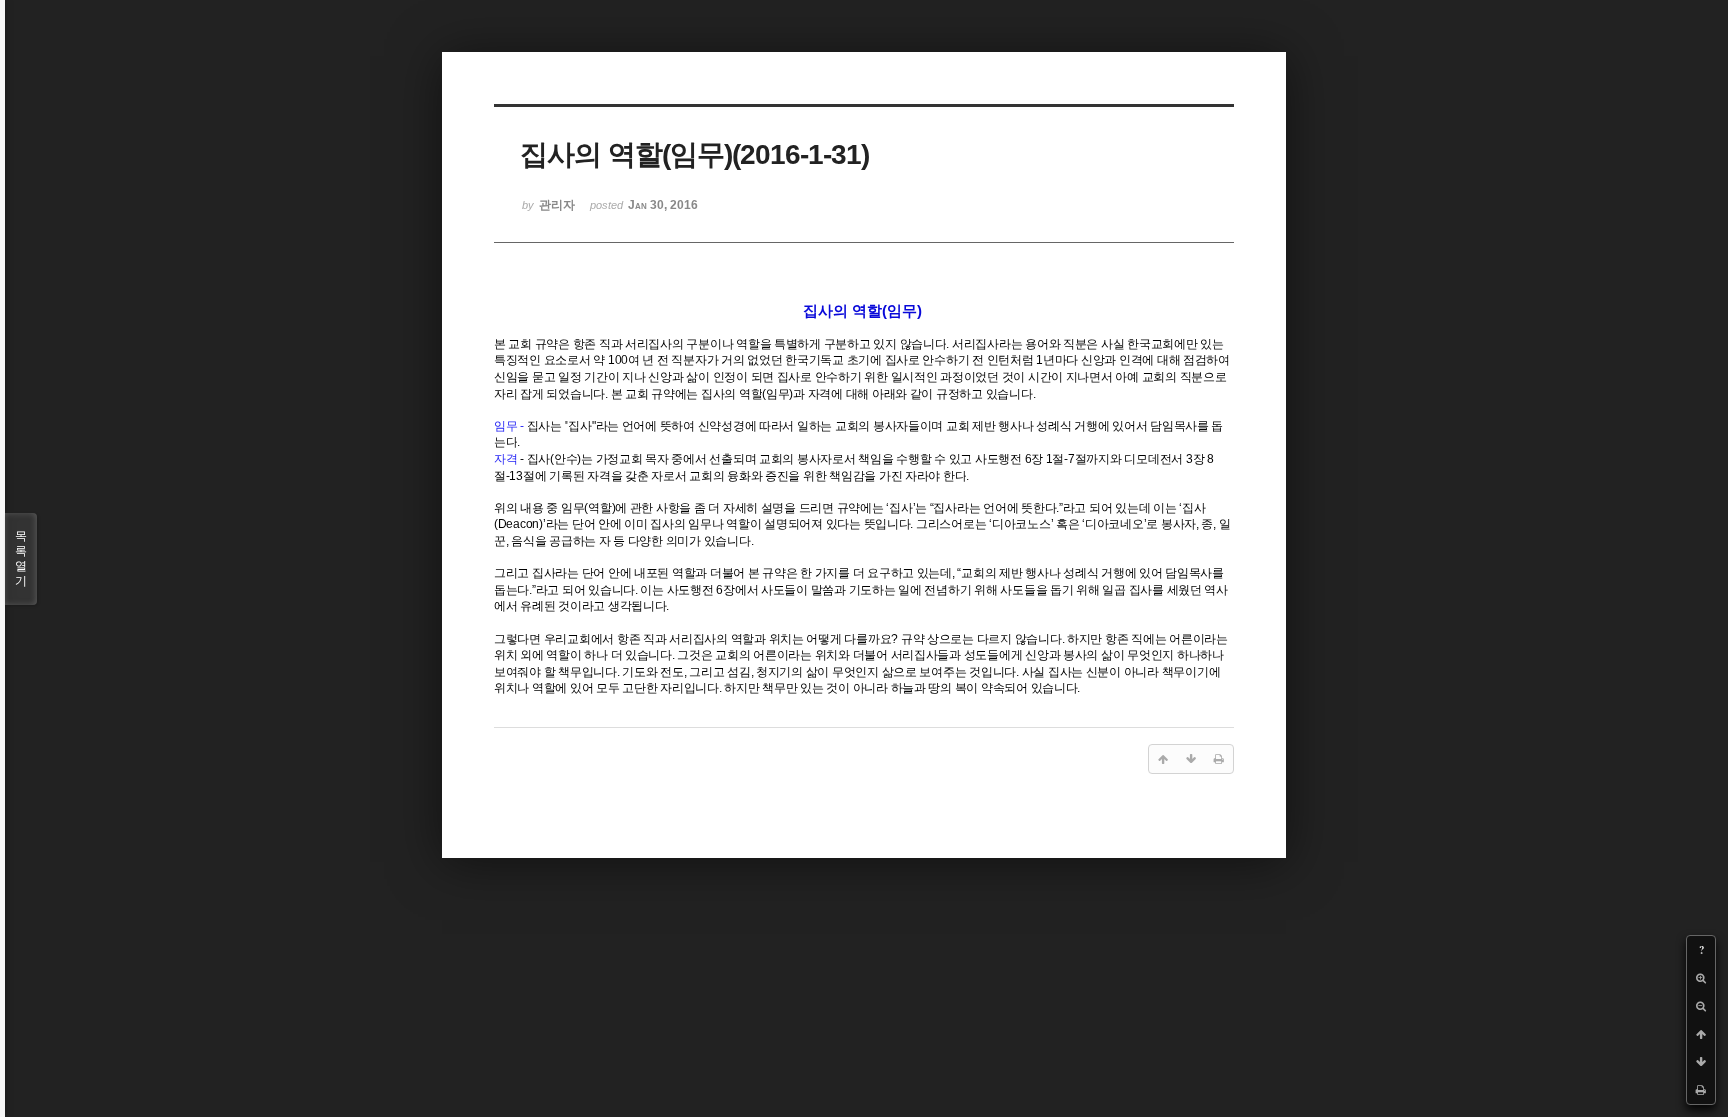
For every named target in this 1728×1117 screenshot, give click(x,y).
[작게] (1701, 1006)
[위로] (1701, 1034)
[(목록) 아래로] (1701, 1062)
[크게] (1701, 978)
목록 (21, 558)
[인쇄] (1701, 1090)
